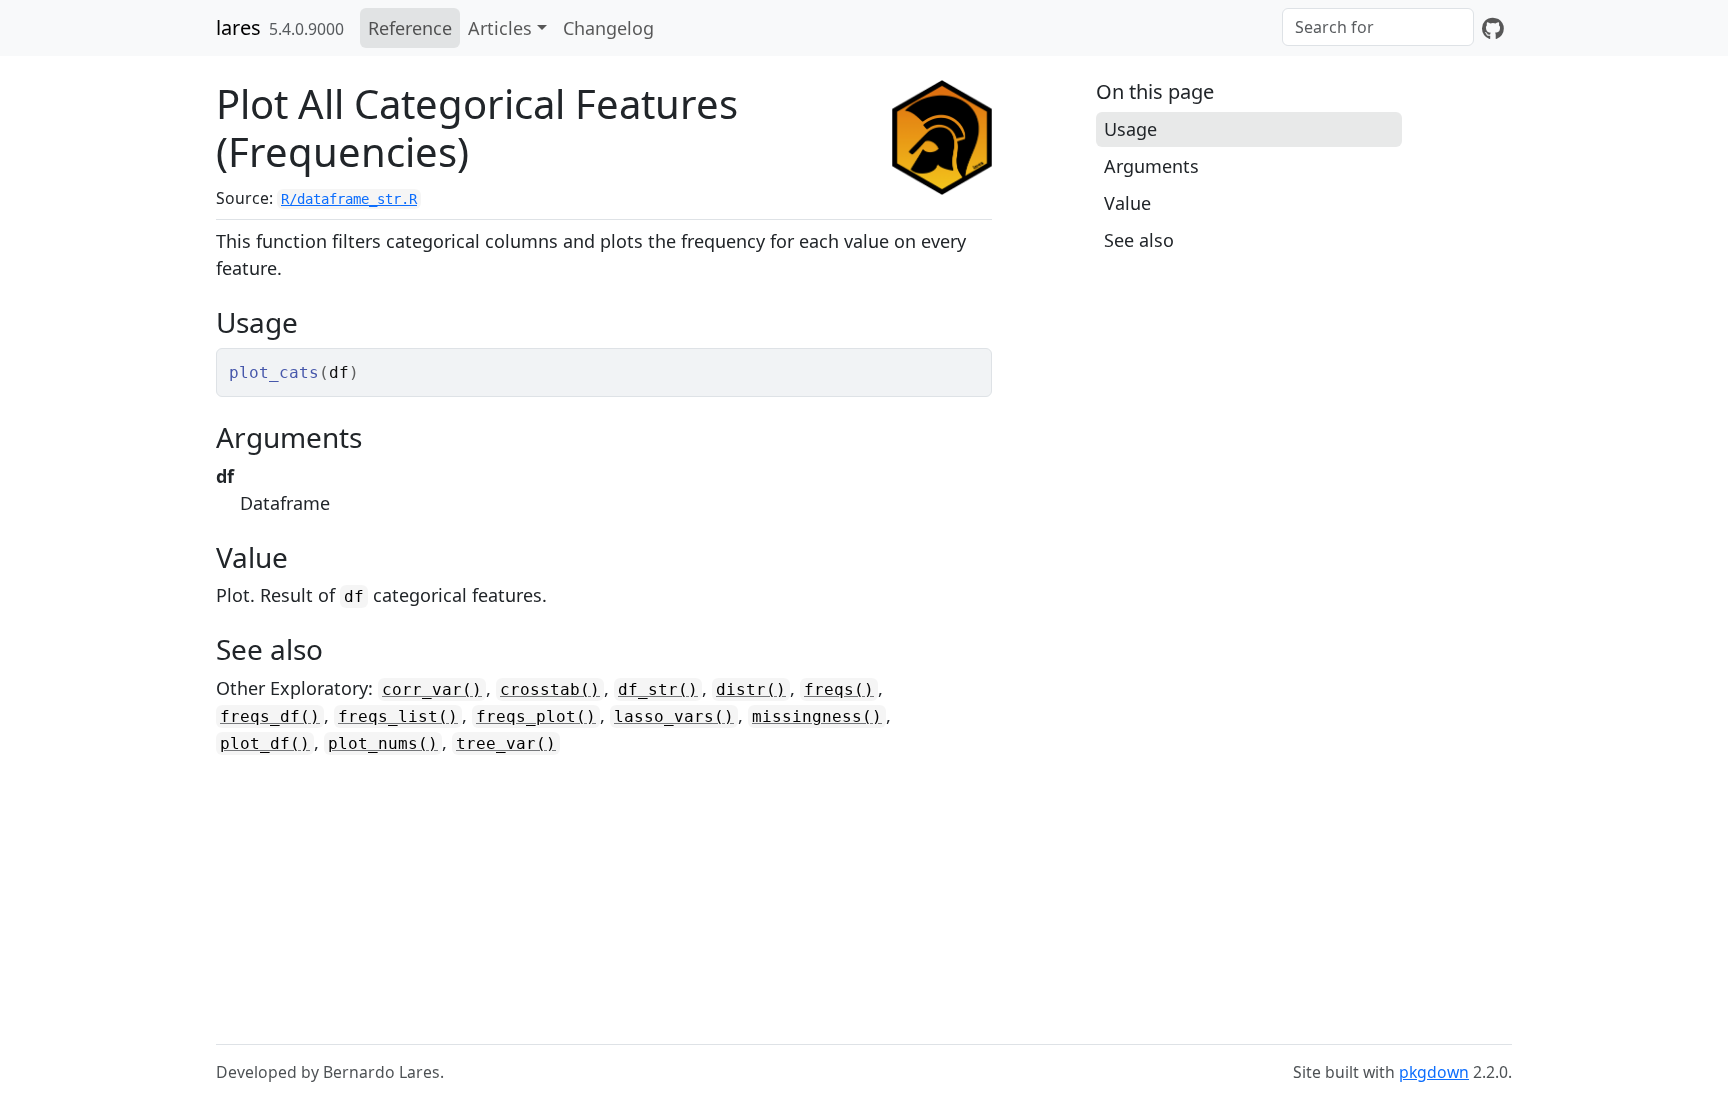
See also (1139, 240)
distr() (751, 689)
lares (238, 27)
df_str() (658, 689)
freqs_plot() (536, 716)
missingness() (817, 716)
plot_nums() (383, 743)
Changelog (608, 28)
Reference (410, 28)
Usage (1130, 129)
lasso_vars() (674, 716)
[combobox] (1378, 27)
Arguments (1151, 166)
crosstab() (550, 689)
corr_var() (432, 689)
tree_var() (506, 743)
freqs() (839, 689)
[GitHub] (1493, 28)
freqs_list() (398, 716)
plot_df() (265, 743)
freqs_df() (270, 716)
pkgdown (1434, 1072)
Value (1127, 203)
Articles (500, 28)
